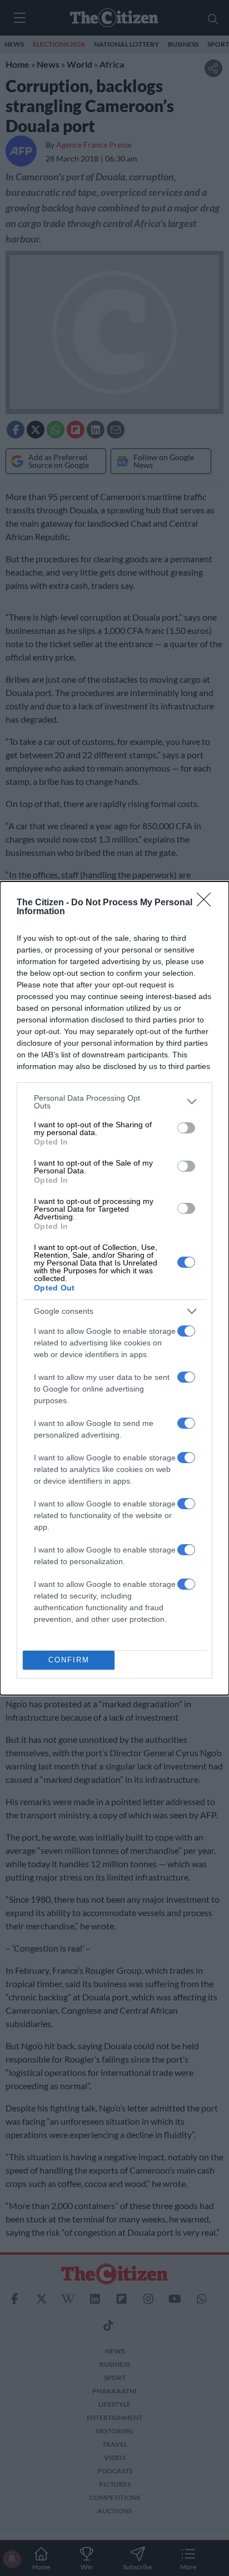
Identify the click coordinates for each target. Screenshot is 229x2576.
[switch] (186, 1128)
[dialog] (114, 1288)
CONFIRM (69, 1660)
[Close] (207, 903)
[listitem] (114, 1102)
